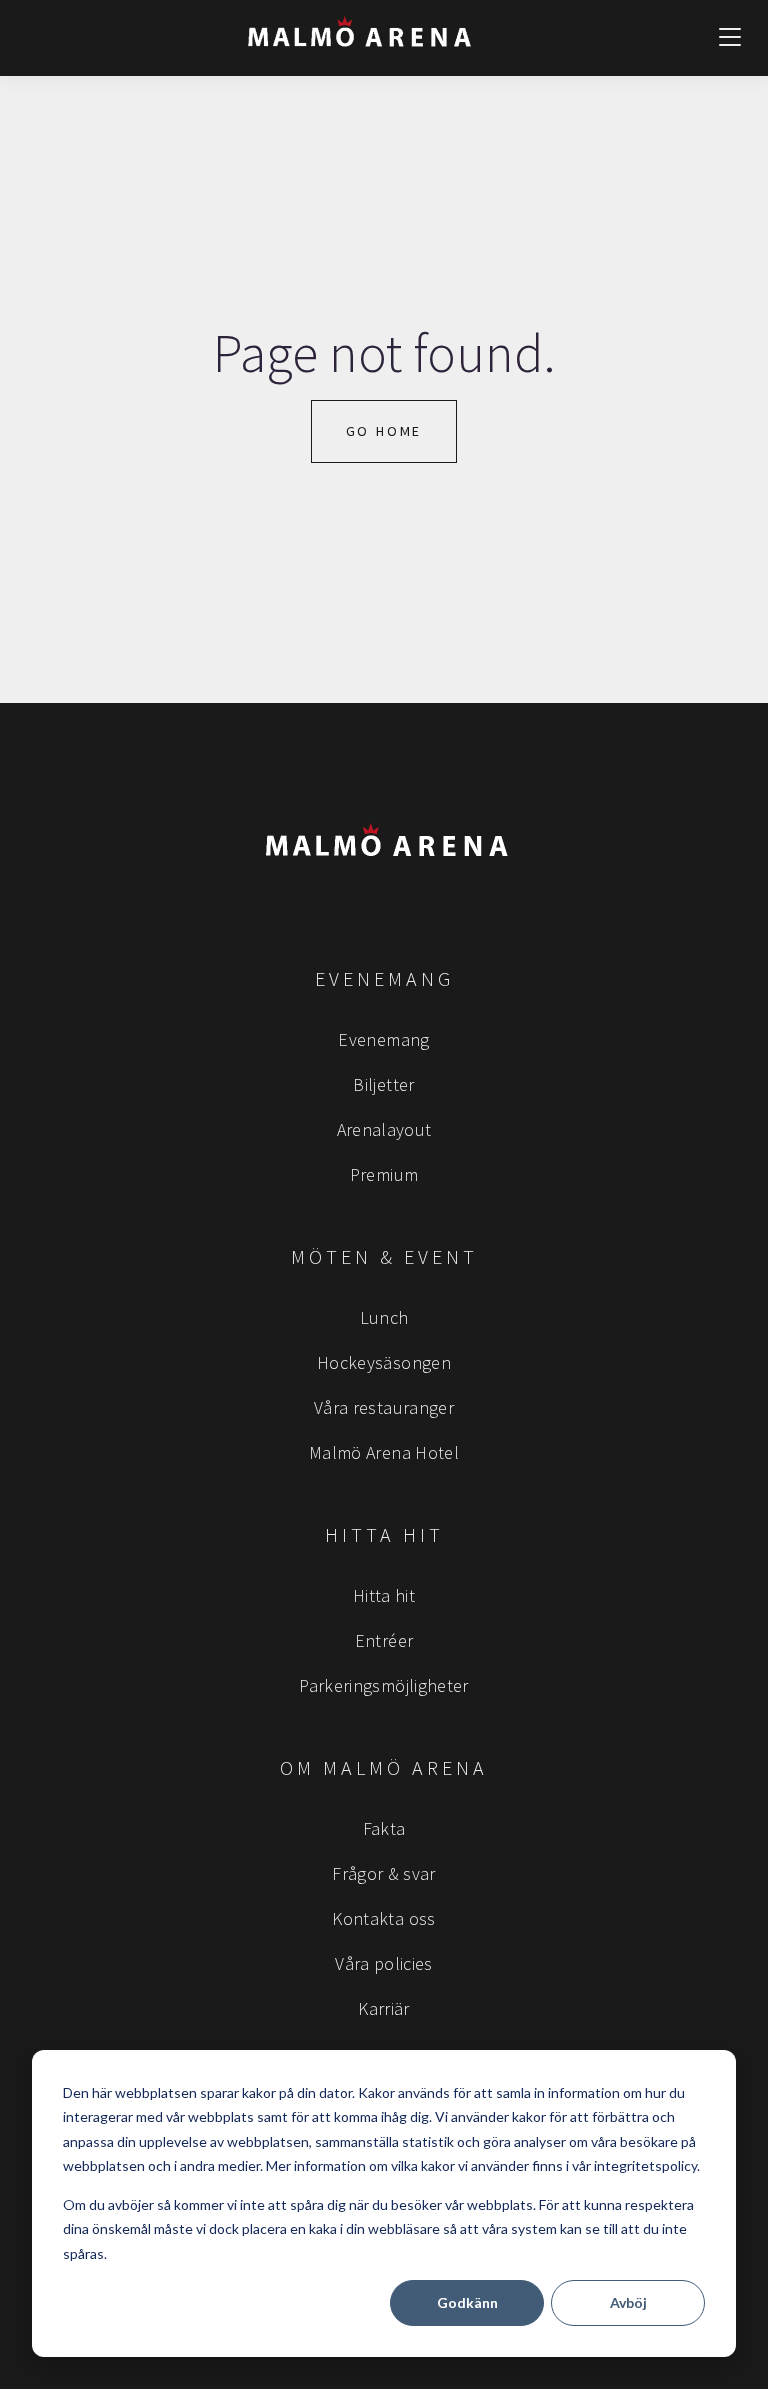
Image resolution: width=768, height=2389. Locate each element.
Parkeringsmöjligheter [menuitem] (384, 1685)
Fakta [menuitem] (384, 1828)
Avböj (628, 2302)
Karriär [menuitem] (384, 2008)
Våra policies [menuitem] (384, 1963)
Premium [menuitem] (384, 1174)
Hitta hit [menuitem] (384, 1595)
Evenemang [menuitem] (383, 1039)
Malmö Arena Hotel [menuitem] (384, 1452)
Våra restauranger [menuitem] (384, 1407)
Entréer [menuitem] (384, 1640)
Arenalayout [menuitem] (384, 1129)
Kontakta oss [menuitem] (383, 1918)
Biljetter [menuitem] (383, 1084)
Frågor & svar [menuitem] (384, 1873)
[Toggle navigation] (730, 38)
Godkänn (467, 2302)
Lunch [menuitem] (384, 1317)
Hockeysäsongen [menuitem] (384, 1362)
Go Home (384, 431)
